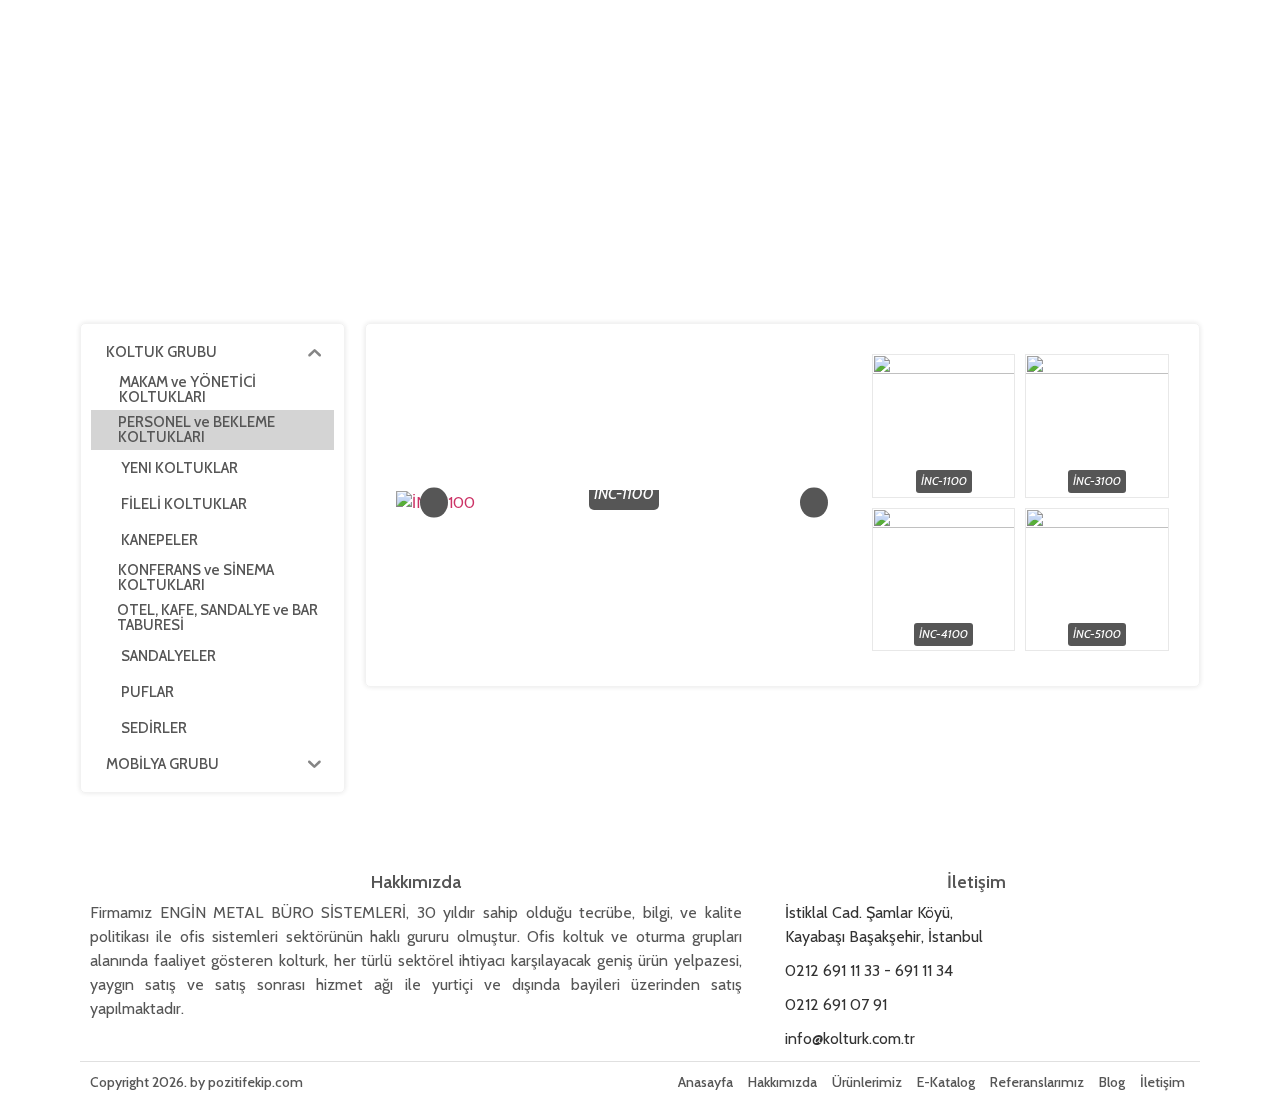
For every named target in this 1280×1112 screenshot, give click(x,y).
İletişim (1162, 1082)
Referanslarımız (1037, 1082)
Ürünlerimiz (867, 1082)
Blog (1112, 1082)
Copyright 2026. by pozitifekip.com (196, 1082)
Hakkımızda (782, 1082)
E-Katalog (946, 1082)
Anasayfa (705, 1082)
